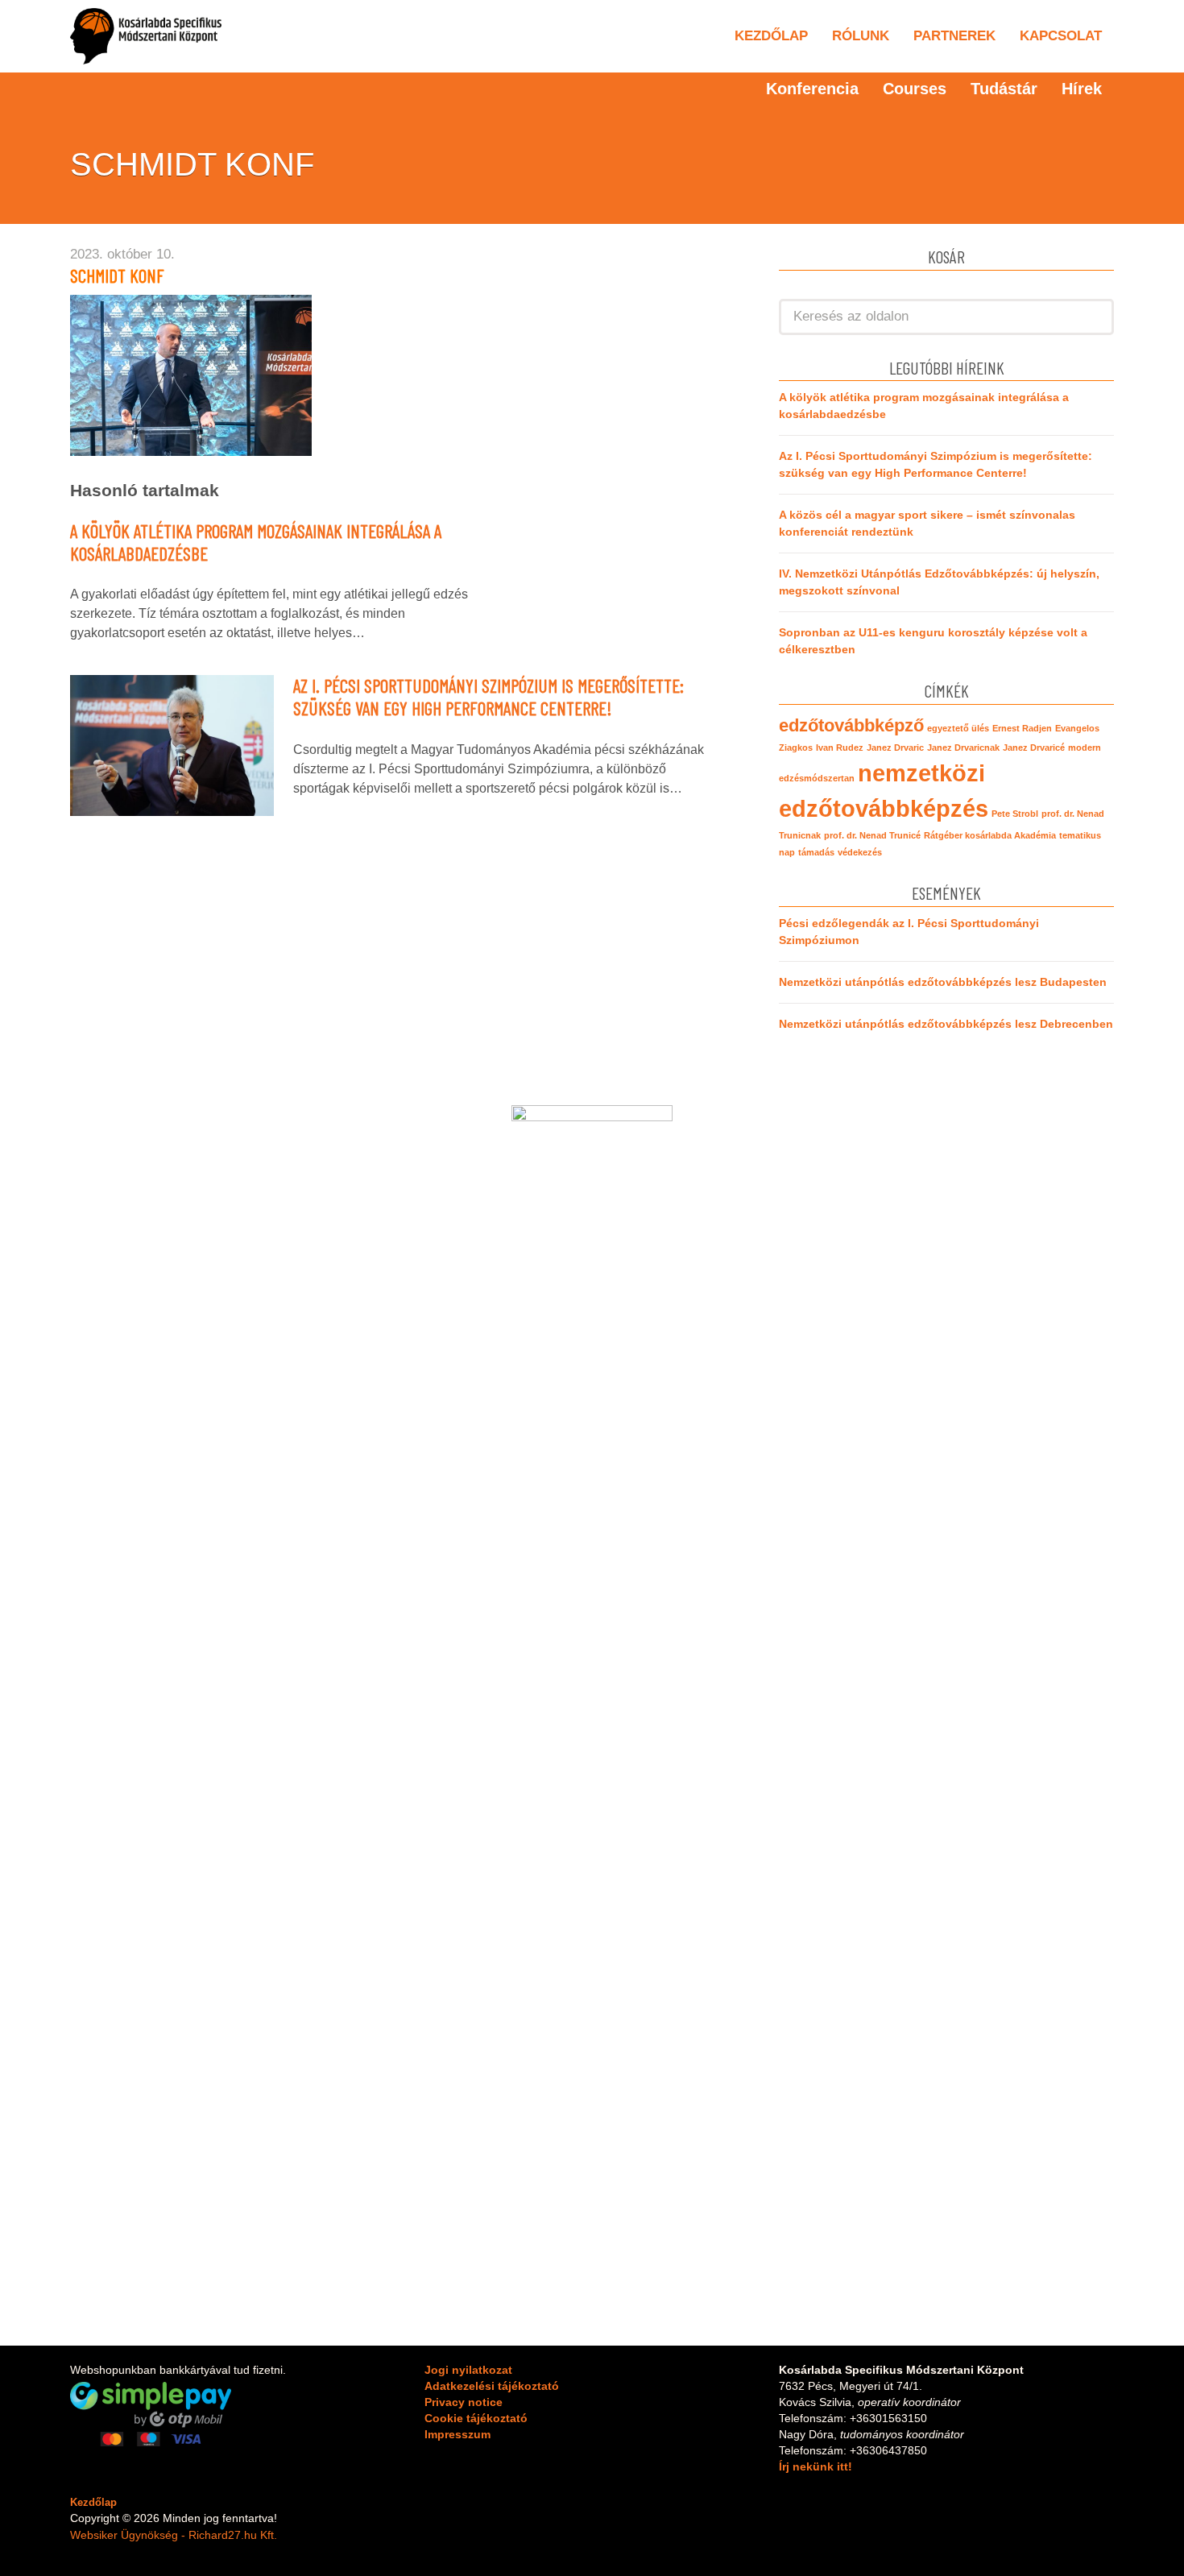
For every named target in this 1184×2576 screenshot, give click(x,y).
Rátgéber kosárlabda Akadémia (990, 835)
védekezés (860, 852)
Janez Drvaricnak (963, 748)
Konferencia (812, 89)
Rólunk (861, 36)
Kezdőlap (771, 36)
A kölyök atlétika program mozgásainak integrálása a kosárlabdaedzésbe (256, 542)
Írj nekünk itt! (816, 2466)
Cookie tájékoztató (476, 2418)
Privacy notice (464, 2402)
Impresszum (457, 2434)
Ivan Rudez (840, 748)
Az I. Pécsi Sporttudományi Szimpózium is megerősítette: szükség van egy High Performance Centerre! (489, 697)
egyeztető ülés (958, 728)
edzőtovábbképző (851, 725)
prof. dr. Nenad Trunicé (872, 835)
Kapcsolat (1061, 36)
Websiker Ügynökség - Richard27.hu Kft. (174, 2535)
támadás (816, 852)
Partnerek (954, 36)
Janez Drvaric (895, 748)
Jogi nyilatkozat (468, 2370)
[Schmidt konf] (191, 374)
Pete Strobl (1015, 814)
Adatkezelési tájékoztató (492, 2386)
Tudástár (1004, 89)
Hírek (1082, 89)
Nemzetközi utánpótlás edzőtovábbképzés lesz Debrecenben (946, 1024)
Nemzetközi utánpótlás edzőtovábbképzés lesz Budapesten (943, 982)
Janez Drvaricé (1034, 748)
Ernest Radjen (1022, 728)
